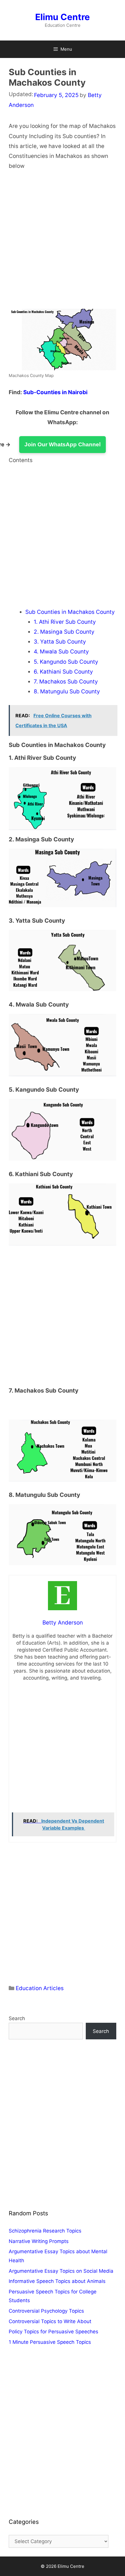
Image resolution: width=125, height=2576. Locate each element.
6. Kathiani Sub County (63, 672)
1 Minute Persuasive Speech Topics (50, 2342)
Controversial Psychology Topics (46, 2311)
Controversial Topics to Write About (50, 2321)
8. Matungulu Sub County (67, 691)
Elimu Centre (63, 17)
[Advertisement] (63, 244)
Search (17, 2018)
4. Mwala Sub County (61, 652)
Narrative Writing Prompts (39, 2241)
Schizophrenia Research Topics (45, 2231)
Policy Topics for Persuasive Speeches (53, 2332)
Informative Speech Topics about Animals (57, 2281)
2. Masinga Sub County (64, 632)
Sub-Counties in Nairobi (55, 392)
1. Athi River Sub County (65, 622)
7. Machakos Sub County (66, 682)
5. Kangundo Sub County (66, 662)
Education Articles (40, 1988)
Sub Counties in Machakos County (70, 612)
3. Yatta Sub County (60, 642)
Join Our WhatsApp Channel (63, 444)
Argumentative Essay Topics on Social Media (61, 2271)
